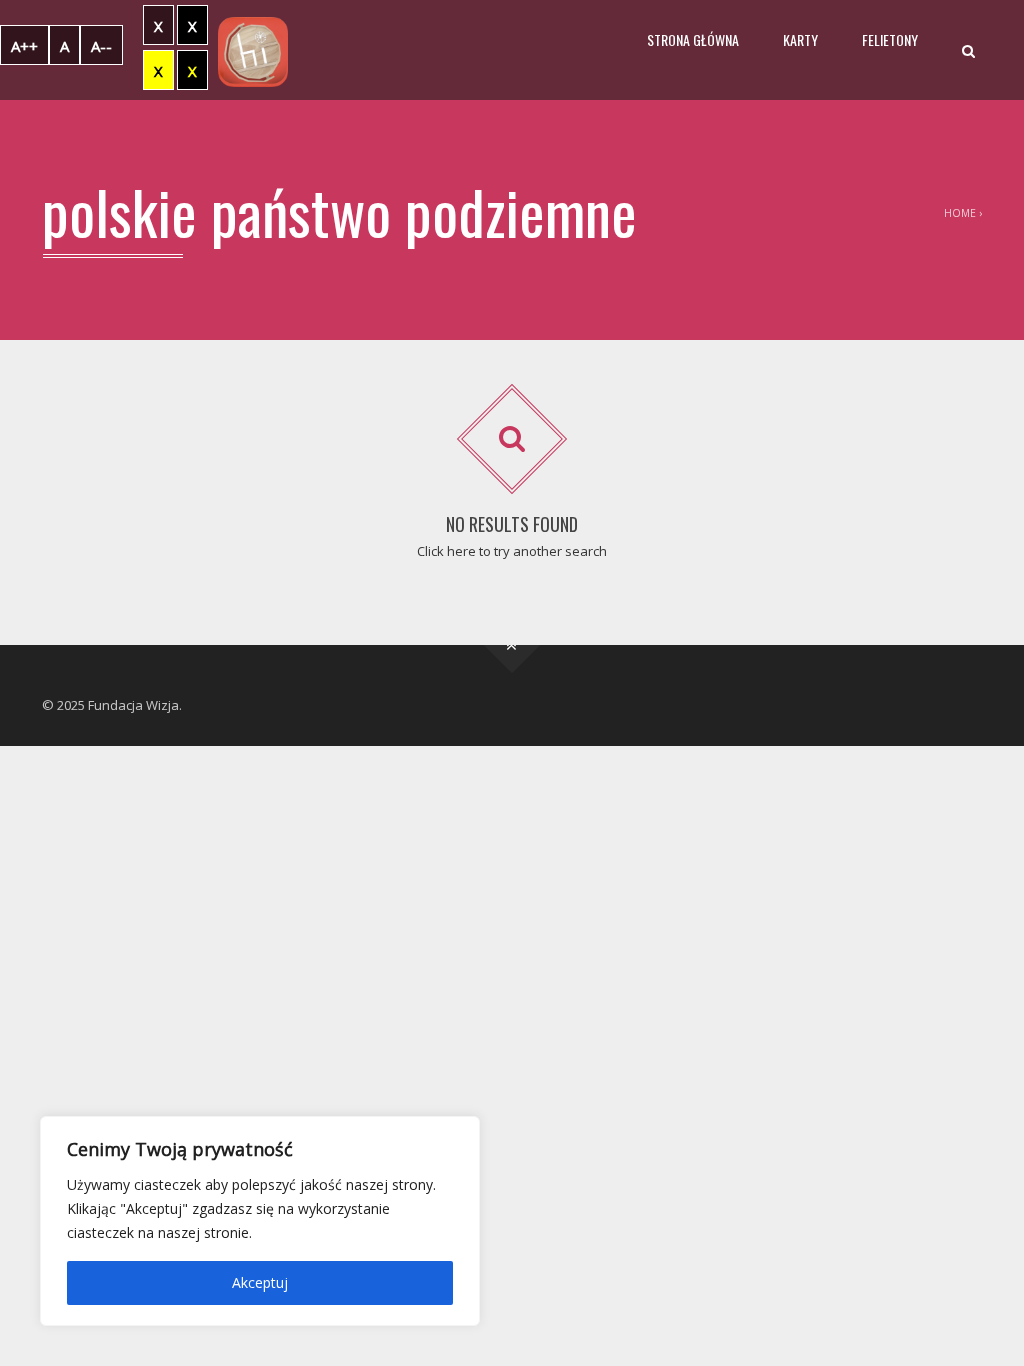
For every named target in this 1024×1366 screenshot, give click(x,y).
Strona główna (693, 39)
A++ (24, 46)
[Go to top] (512, 645)
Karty (800, 39)
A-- (101, 46)
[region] (260, 1221)
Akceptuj (260, 1282)
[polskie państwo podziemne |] (253, 50)
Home (960, 213)
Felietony (890, 39)
